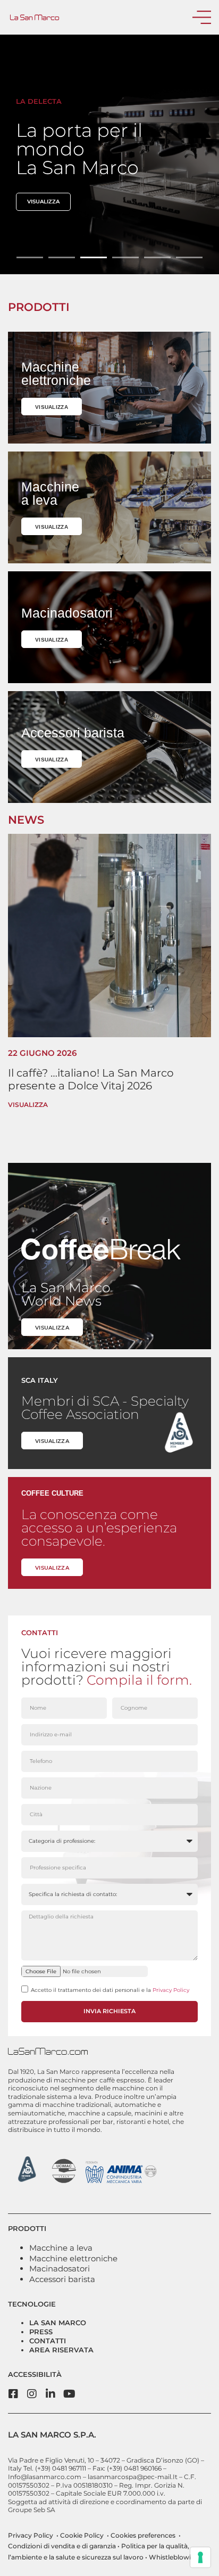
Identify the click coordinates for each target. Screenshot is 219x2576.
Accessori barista (62, 2279)
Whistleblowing (173, 2557)
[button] (30, 257)
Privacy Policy (171, 1990)
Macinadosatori (60, 2269)
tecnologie (32, 2304)
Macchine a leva (61, 2248)
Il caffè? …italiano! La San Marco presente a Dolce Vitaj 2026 (91, 1079)
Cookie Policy (81, 2535)
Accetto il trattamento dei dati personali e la (110, 1990)
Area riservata (61, 2350)
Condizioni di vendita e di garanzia (62, 2546)
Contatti (48, 2341)
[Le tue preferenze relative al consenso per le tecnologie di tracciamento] (200, 2557)
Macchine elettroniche (73, 2258)
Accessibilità (35, 2374)
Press (41, 2332)
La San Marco (58, 2323)
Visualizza (28, 1105)
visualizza (43, 202)
